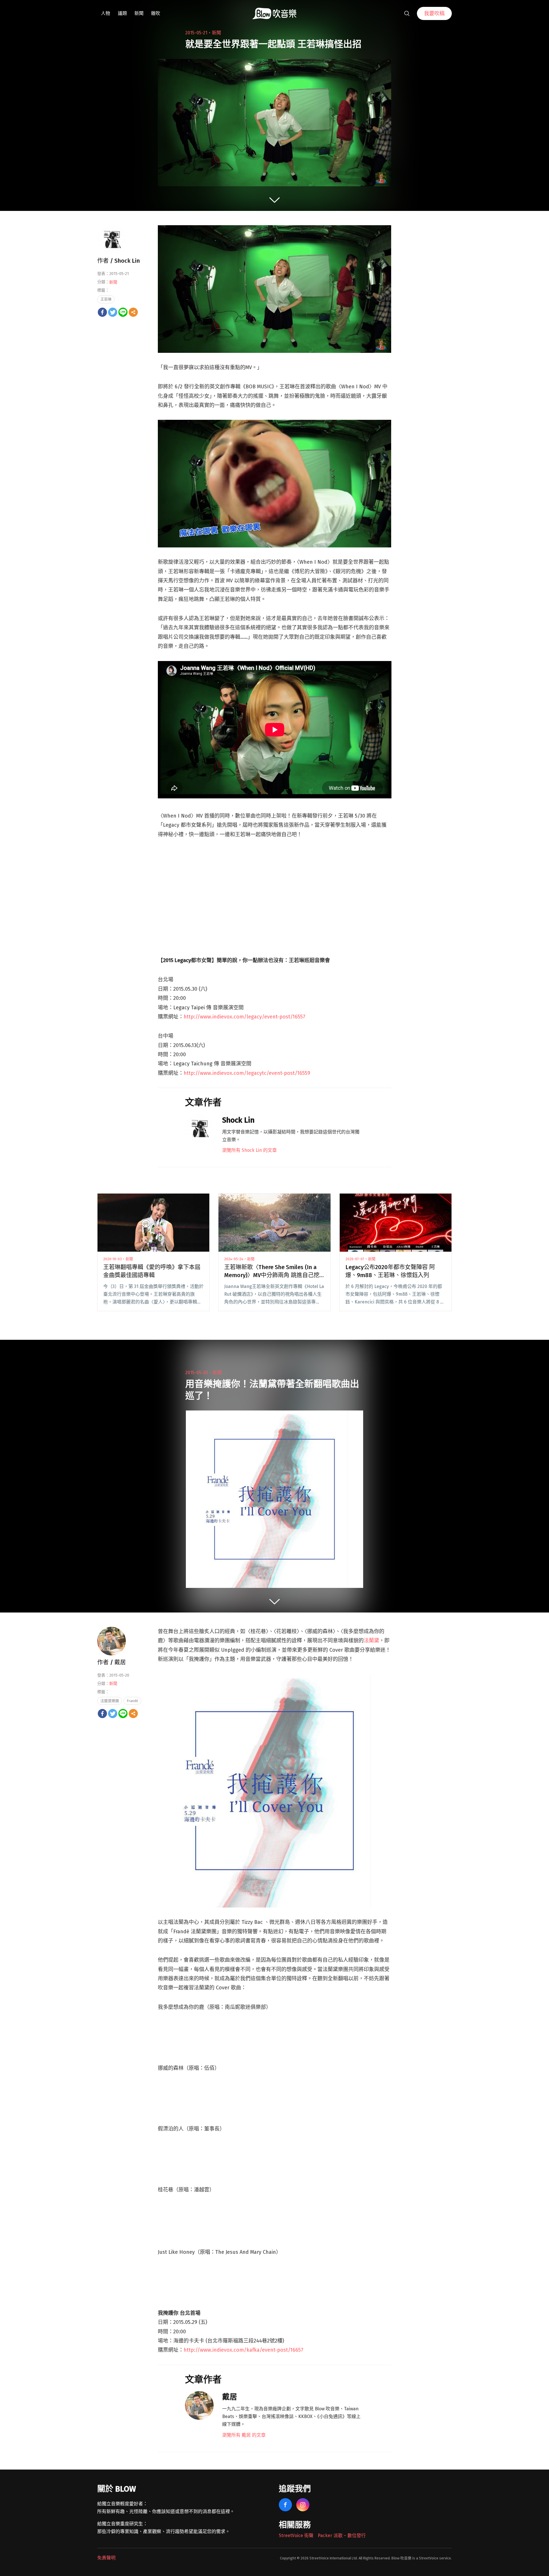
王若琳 (106, 299)
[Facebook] (102, 312)
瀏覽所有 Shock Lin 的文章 (249, 1150)
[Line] (123, 312)
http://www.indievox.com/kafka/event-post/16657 (243, 2350)
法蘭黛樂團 (110, 1701)
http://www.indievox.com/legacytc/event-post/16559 (247, 1073)
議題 (122, 13)
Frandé (132, 1701)
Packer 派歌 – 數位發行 (342, 2536)
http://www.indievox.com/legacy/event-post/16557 (244, 1017)
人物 (106, 13)
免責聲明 (106, 2558)
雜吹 (156, 13)
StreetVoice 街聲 (296, 2536)
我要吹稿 (434, 13)
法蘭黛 (371, 1641)
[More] (133, 312)
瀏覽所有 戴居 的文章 (244, 2435)
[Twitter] (113, 312)
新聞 (139, 13)
